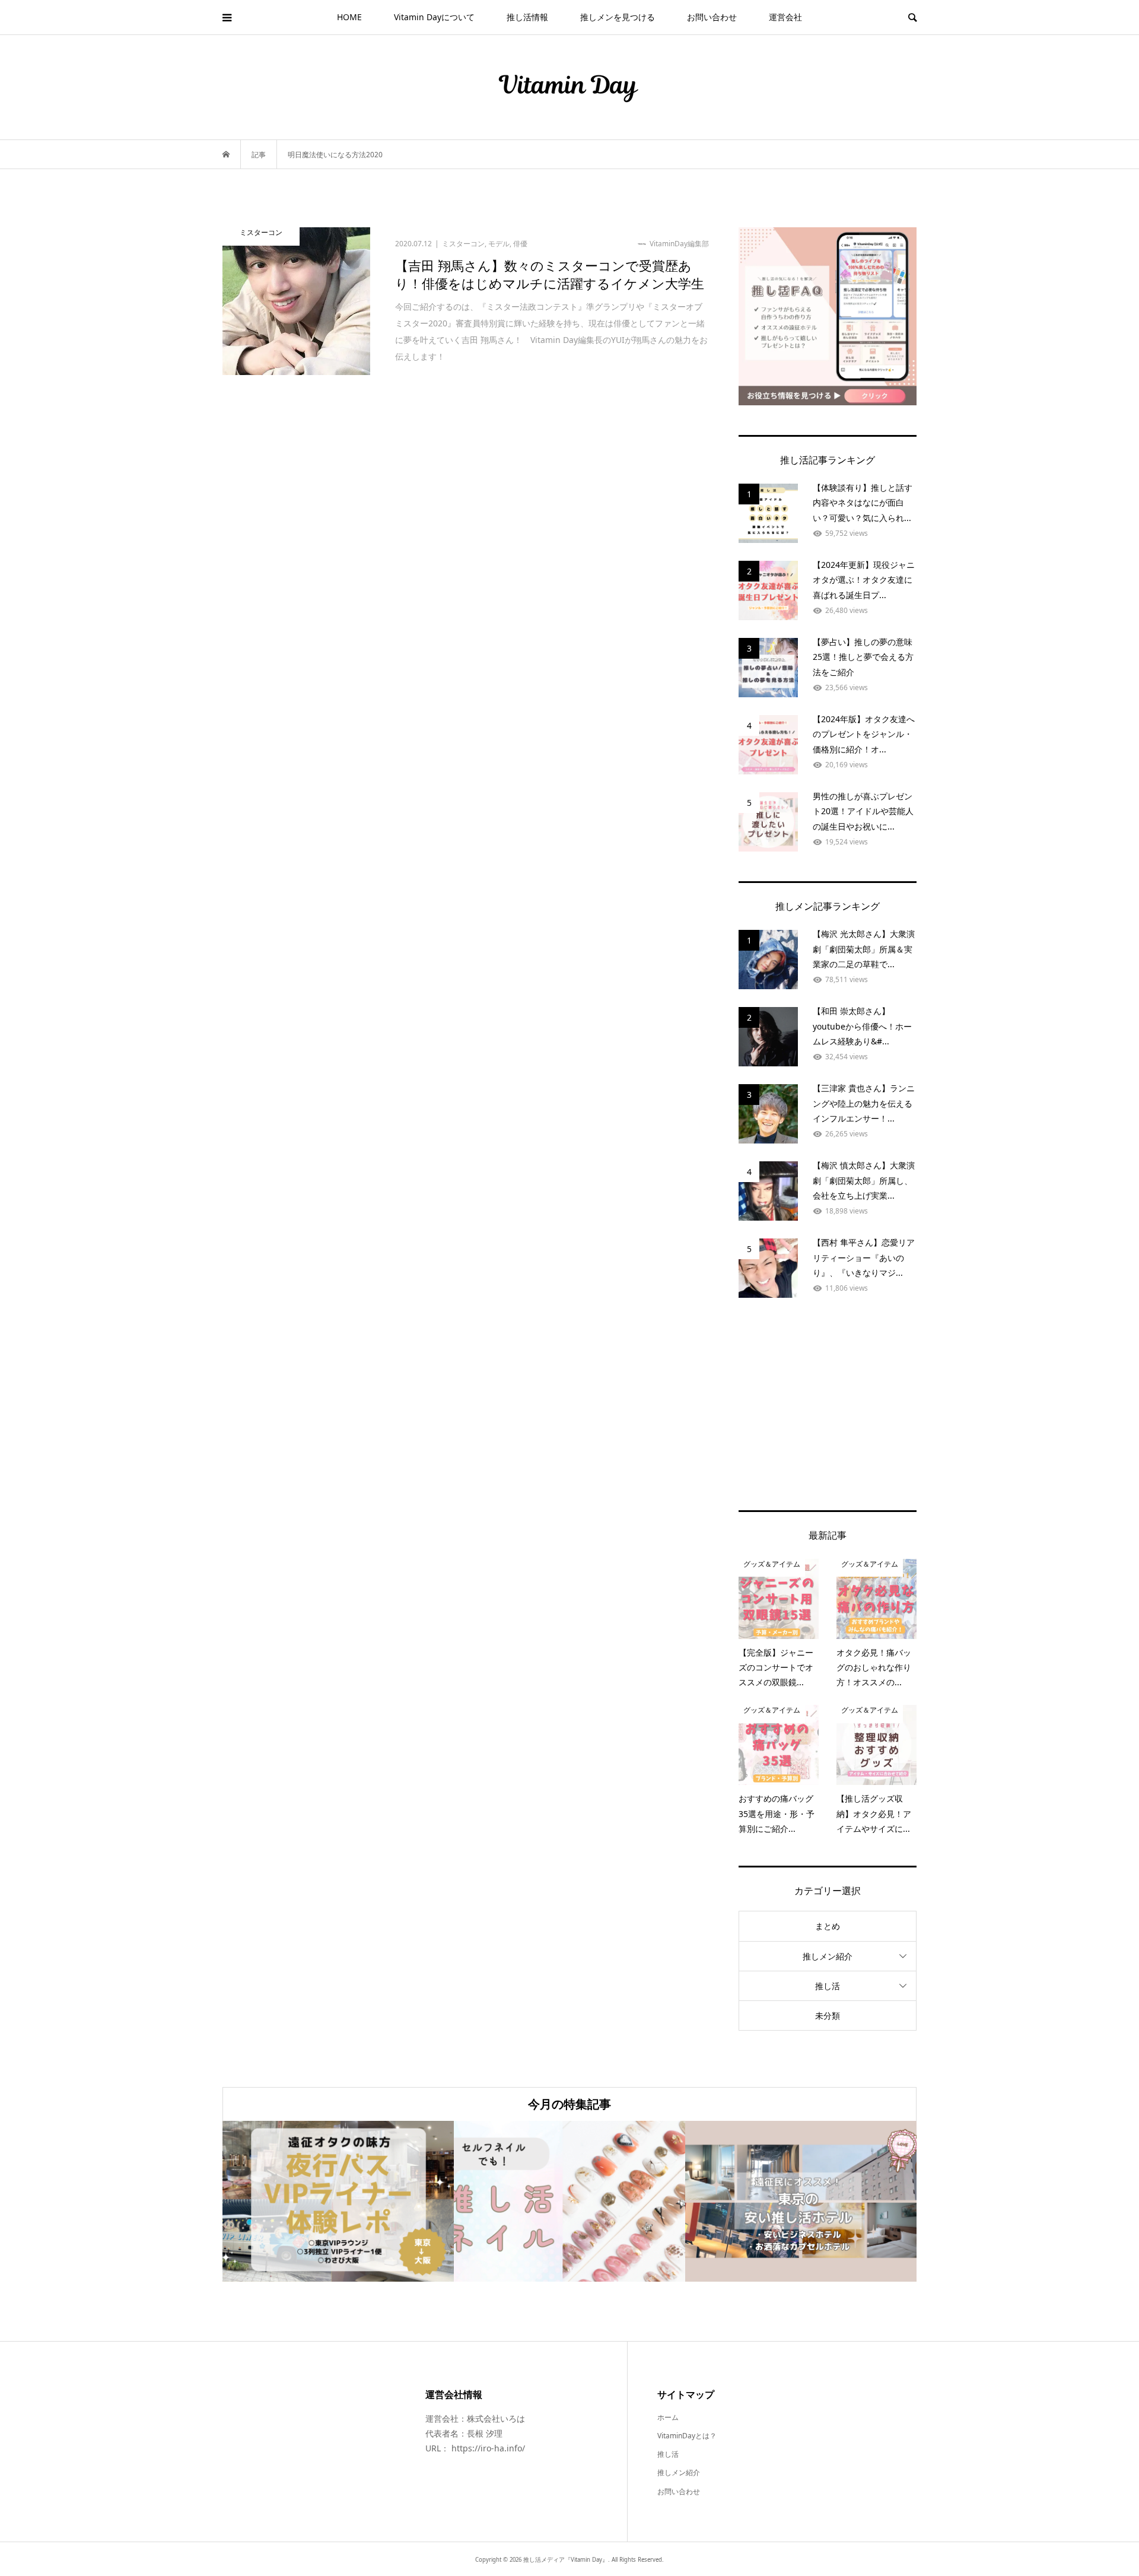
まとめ (828, 1926)
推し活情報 (527, 17)
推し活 (828, 1986)
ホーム (668, 2417)
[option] (338, 2201)
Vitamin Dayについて (434, 17)
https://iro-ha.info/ (488, 2448)
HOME (349, 17)
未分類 (828, 2016)
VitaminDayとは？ (687, 2436)
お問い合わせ (712, 17)
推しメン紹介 (828, 1956)
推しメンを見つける (618, 17)
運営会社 (785, 17)
